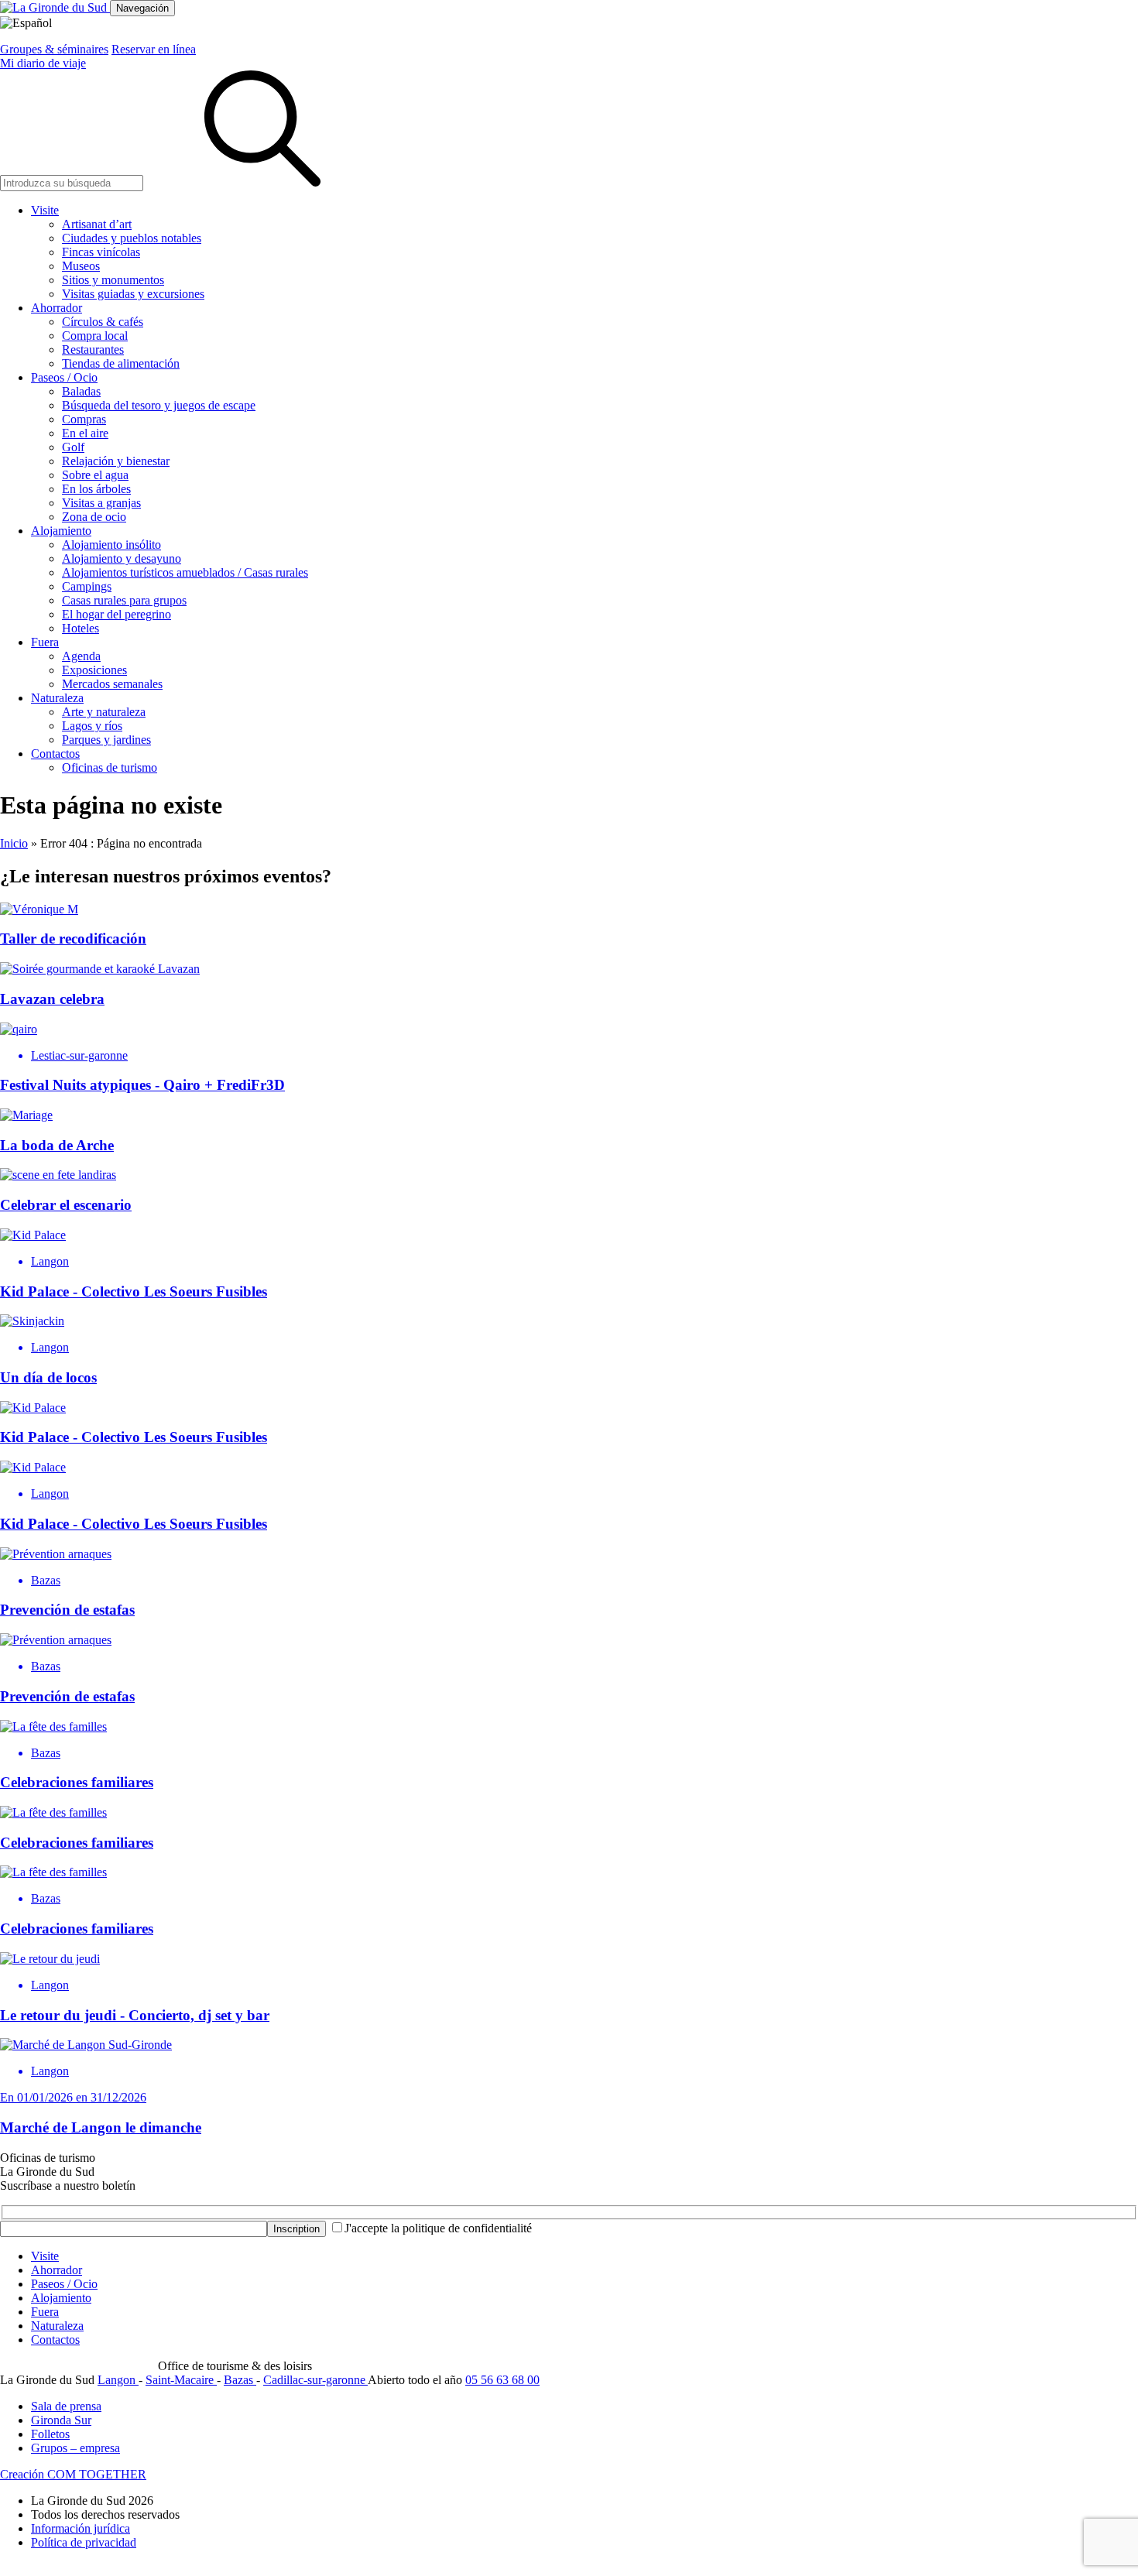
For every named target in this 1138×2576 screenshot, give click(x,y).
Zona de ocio (94, 517)
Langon (118, 2380)
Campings (87, 586)
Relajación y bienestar (116, 461)
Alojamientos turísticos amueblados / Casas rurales (185, 572)
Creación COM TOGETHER (73, 2474)
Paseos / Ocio (64, 377)
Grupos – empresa (75, 2448)
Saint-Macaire (181, 2380)
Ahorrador (57, 308)
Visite (45, 210)
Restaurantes (93, 349)
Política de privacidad (84, 2542)
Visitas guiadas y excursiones (133, 294)
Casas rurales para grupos (124, 600)
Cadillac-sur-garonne (315, 2380)
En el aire (85, 433)
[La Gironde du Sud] (55, 7)
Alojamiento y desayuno (122, 558)
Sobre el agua (95, 475)
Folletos (50, 2434)
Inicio (14, 843)
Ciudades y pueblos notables (132, 238)
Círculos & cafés (103, 322)
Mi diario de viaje (43, 63)
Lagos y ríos (92, 726)
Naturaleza (57, 698)
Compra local (95, 336)
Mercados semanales (112, 684)
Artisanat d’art (97, 224)
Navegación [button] (142, 8)
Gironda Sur (61, 2420)
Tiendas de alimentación (121, 363)
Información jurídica (81, 2528)
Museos (81, 266)
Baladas (81, 391)
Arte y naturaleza (104, 712)
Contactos (55, 754)
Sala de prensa (66, 2406)
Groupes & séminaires (54, 49)
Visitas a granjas (101, 503)
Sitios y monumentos (113, 280)
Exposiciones (94, 670)
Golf (73, 447)
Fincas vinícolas (101, 252)
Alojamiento (61, 531)
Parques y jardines (106, 740)
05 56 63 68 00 (502, 2380)
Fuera (45, 642)
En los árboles (96, 489)
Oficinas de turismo (110, 767)
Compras (84, 419)
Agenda (81, 656)
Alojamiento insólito (111, 545)
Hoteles (81, 628)
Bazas (240, 2380)
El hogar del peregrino (117, 614)
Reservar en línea (154, 49)
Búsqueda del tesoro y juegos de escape (159, 405)
